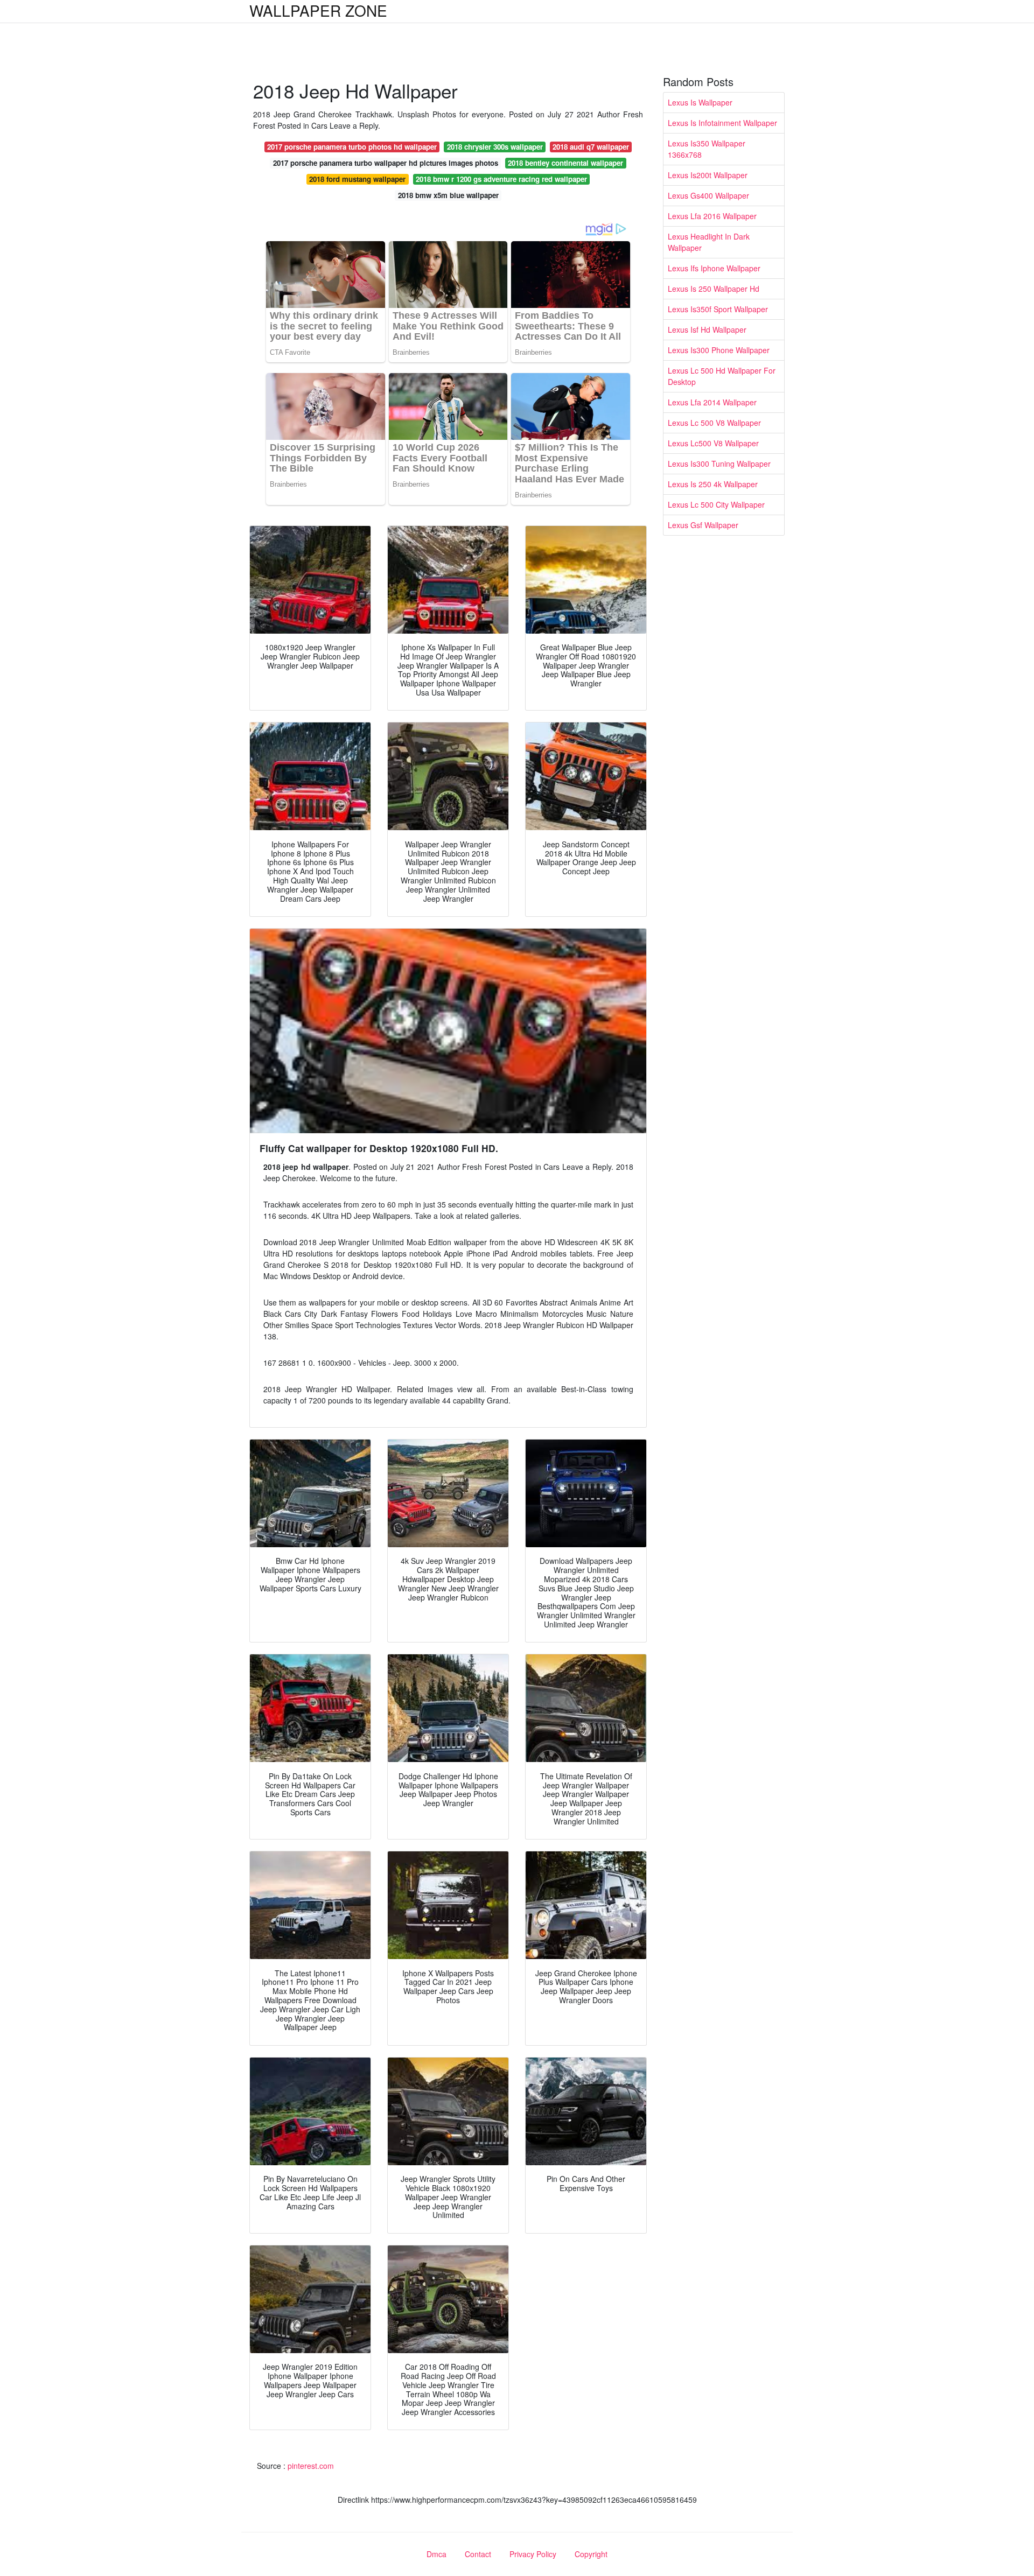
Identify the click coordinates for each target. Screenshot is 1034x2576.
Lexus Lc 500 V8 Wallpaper (714, 423)
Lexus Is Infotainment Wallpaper (722, 123)
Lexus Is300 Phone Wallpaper (719, 350)
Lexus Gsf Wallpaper (703, 525)
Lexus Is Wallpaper (700, 102)
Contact (478, 2554)
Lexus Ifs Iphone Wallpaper (714, 268)
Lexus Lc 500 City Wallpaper (716, 504)
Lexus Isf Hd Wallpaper (707, 329)
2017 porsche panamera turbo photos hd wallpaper (352, 147)
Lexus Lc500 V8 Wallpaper (713, 443)
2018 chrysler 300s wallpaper (495, 147)
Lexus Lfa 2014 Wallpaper (712, 402)
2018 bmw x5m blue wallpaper (448, 195)
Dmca (436, 2554)
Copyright (591, 2554)
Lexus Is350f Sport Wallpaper (718, 309)
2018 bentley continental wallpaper (565, 163)
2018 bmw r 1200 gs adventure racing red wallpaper (501, 179)
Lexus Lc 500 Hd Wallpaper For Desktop (722, 376)
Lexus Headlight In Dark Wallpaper (709, 242)
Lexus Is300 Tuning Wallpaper (719, 464)
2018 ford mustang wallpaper (357, 179)
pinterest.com (311, 2466)
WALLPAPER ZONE (318, 10)
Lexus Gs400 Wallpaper (708, 195)
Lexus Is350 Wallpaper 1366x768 (707, 149)
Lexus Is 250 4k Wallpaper (713, 484)
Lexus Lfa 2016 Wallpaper (712, 216)
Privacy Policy (533, 2554)
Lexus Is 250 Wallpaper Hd (714, 289)
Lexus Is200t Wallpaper (708, 175)
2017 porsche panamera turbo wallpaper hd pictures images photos (386, 163)
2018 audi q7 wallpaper (591, 147)
